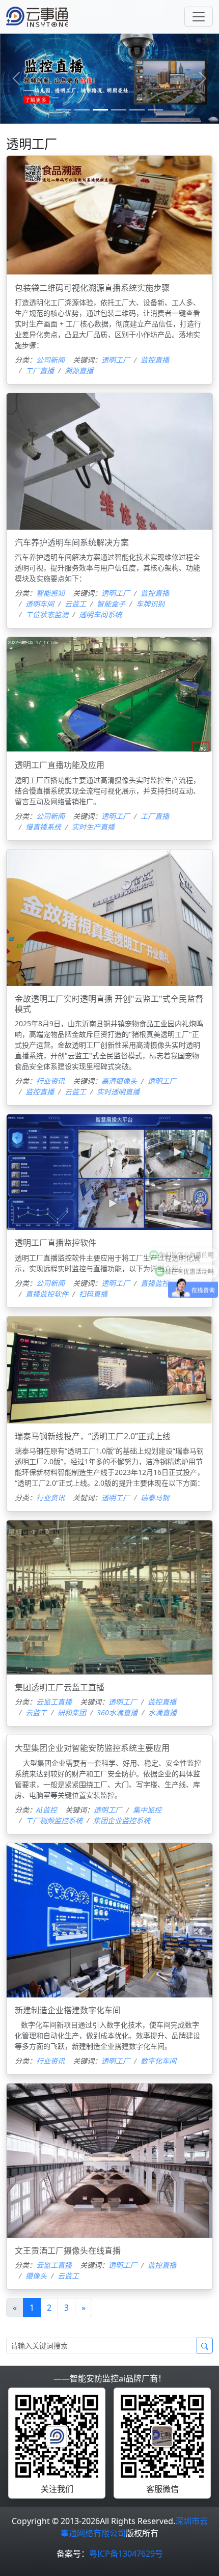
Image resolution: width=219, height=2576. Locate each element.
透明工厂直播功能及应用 (60, 765)
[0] (64, 110)
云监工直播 (54, 1702)
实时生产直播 (93, 827)
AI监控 (47, 1810)
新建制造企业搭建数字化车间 (68, 2010)
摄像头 (36, 2276)
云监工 (75, 604)
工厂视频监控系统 (54, 1820)
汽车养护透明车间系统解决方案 (72, 542)
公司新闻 (50, 360)
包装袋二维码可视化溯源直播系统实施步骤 (92, 288)
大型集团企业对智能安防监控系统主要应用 (92, 1748)
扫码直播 (93, 1294)
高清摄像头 (119, 1081)
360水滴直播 (117, 1712)
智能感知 (50, 593)
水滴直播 (162, 1712)
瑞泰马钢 (155, 1498)
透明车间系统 (100, 614)
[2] (100, 110)
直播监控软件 (47, 1294)
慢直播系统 (43, 827)
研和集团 (72, 1712)
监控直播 (155, 360)
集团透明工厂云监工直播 (60, 1687)
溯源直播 (79, 371)
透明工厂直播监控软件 (56, 1243)
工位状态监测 (47, 614)
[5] (155, 110)
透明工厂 (116, 360)
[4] (137, 110)
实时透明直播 (118, 1092)
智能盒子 (111, 604)
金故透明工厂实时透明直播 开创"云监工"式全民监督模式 (109, 1004)
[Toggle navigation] (199, 17)
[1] (82, 110)
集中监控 (147, 1810)
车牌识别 (150, 604)
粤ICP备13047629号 (126, 2554)
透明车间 (40, 604)
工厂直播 (40, 371)
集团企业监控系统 (122, 1820)
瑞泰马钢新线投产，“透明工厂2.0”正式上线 (93, 1436)
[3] (119, 110)
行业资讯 (50, 1081)
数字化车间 (158, 2061)
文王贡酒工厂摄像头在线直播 (68, 2251)
